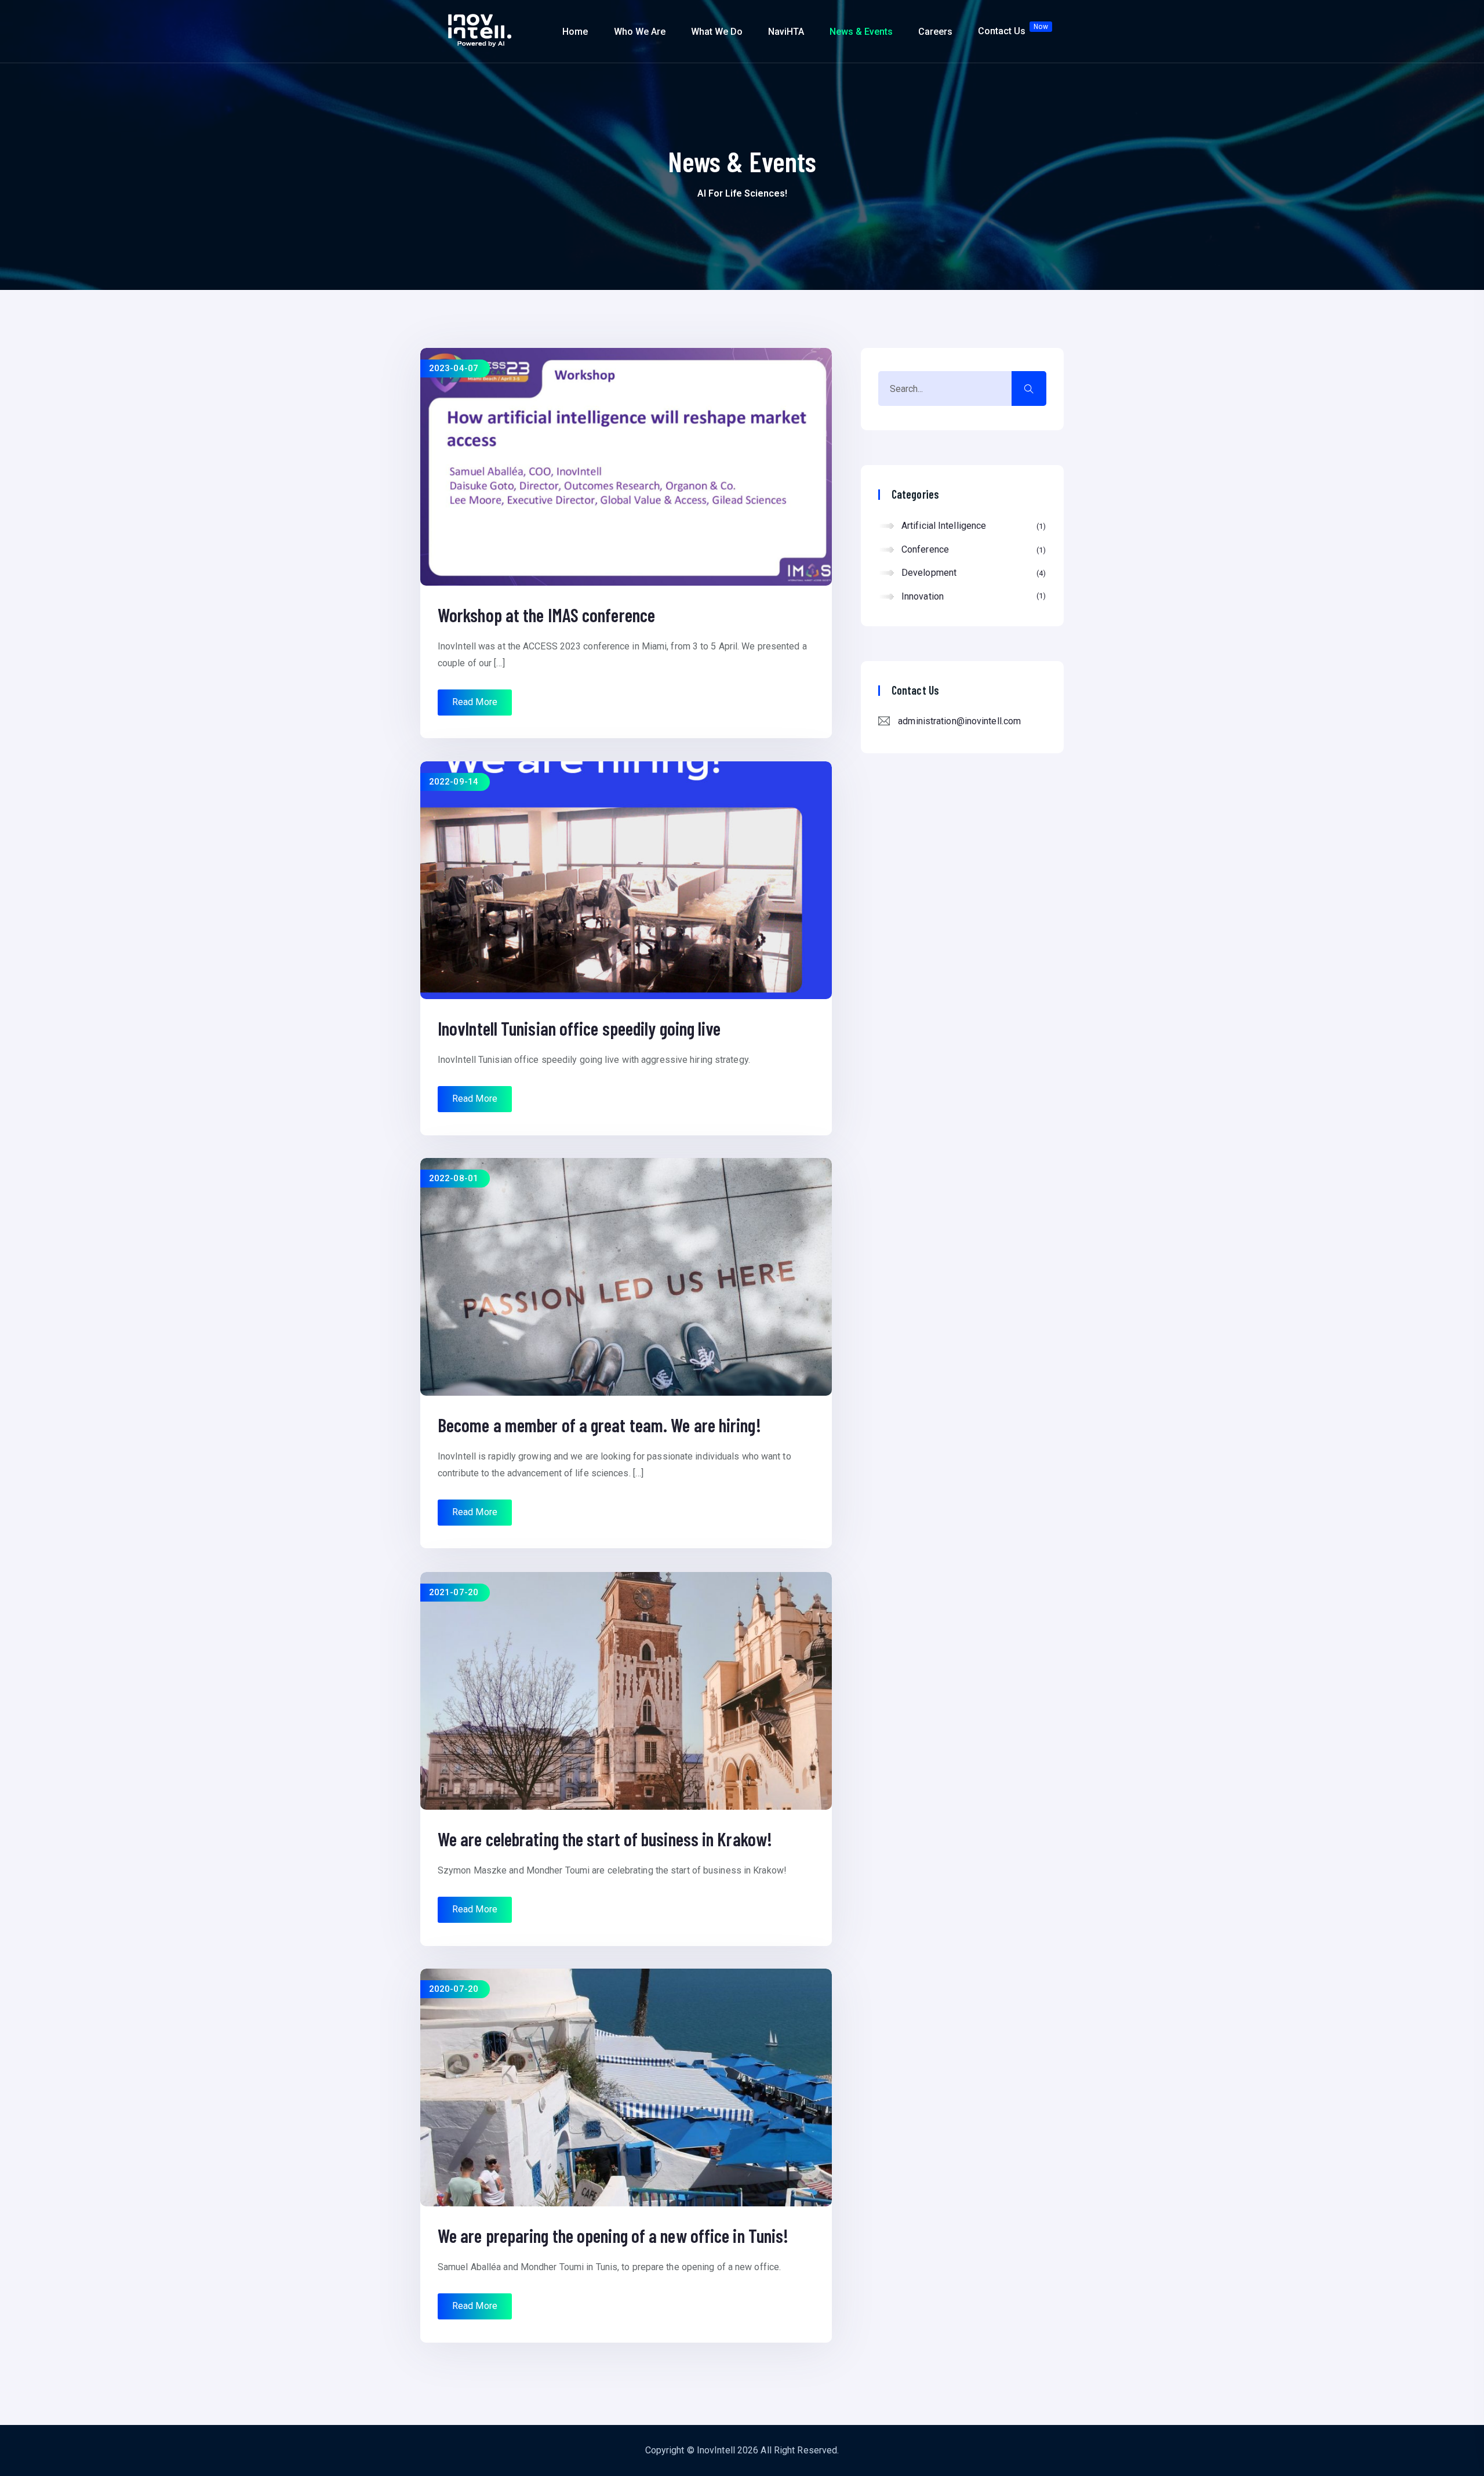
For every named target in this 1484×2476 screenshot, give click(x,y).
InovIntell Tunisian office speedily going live (579, 1028)
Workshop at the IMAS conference (546, 615)
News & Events (861, 32)
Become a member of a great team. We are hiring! (599, 1425)
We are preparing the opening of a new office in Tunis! (613, 2235)
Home (575, 32)
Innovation (972, 596)
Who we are (640, 32)
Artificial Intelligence (972, 526)
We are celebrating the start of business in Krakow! (605, 1839)
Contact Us (1013, 30)
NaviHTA (786, 32)
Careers (935, 32)
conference (972, 549)
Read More (475, 702)
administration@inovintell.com (959, 721)
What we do (717, 32)
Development (972, 573)
